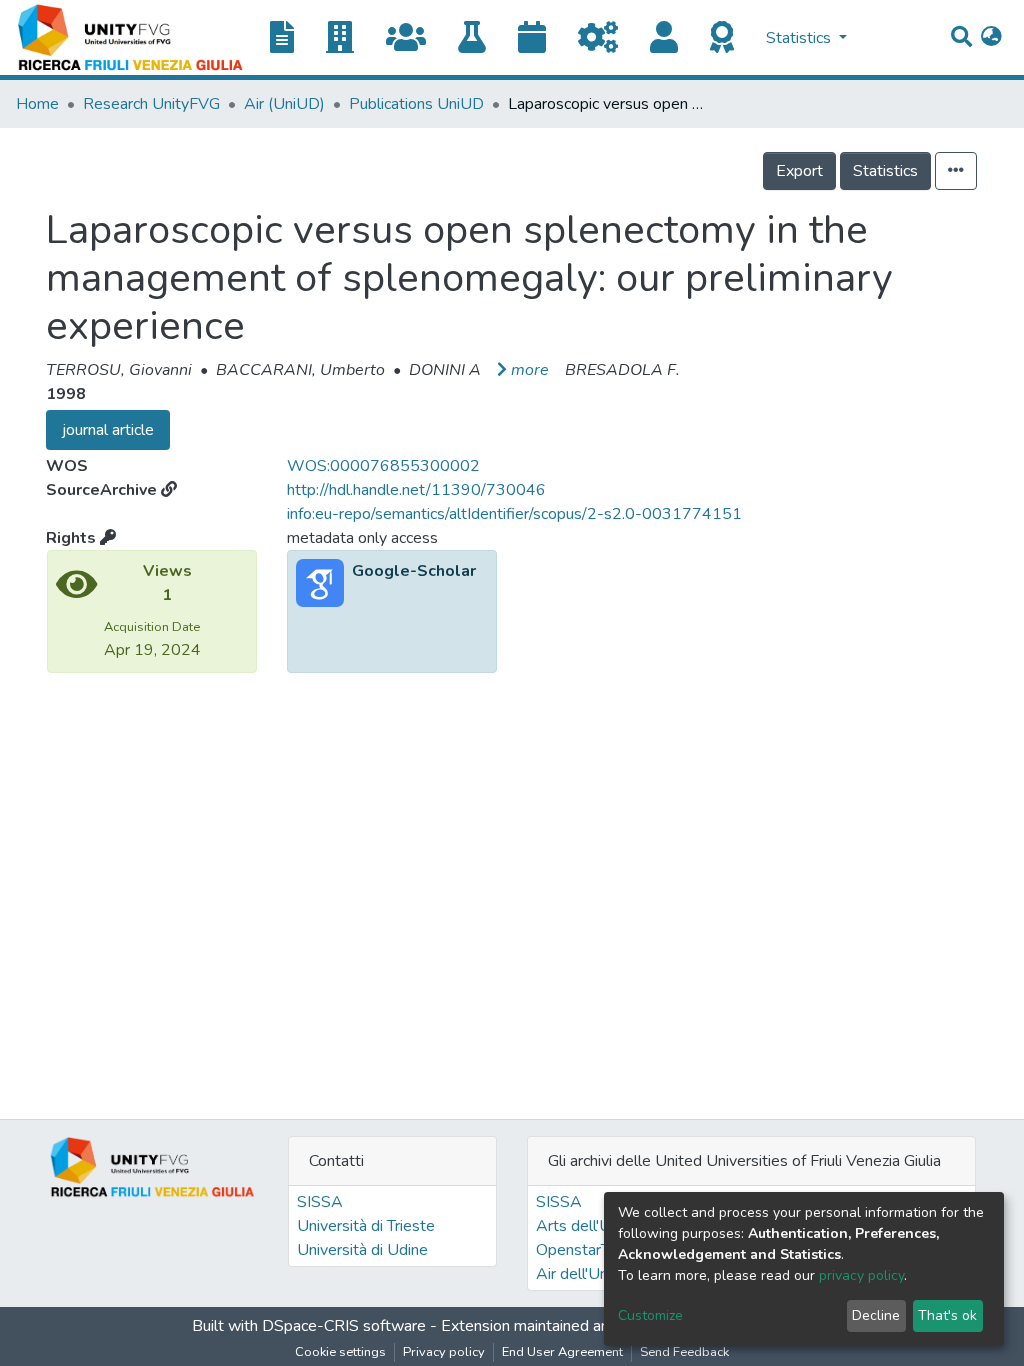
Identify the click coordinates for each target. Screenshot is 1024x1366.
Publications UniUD (416, 104)
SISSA (320, 1202)
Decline (876, 1315)
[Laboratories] (480, 38)
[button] (991, 38)
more (530, 370)
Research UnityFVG (151, 104)
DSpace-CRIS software (344, 1326)
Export (799, 171)
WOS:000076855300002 (383, 466)
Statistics (885, 171)
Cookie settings (340, 1352)
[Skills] (730, 38)
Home (37, 104)
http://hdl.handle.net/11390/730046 (416, 490)
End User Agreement (562, 1352)
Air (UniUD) (284, 104)
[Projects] (606, 38)
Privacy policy (444, 1352)
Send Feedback (684, 1352)
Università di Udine (362, 1250)
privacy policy (861, 1275)
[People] (672, 38)
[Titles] (290, 38)
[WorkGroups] (414, 38)
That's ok (947, 1315)
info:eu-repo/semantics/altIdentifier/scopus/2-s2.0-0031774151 (514, 514)
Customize (650, 1315)
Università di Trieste (366, 1226)
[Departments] (348, 38)
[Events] (540, 38)
